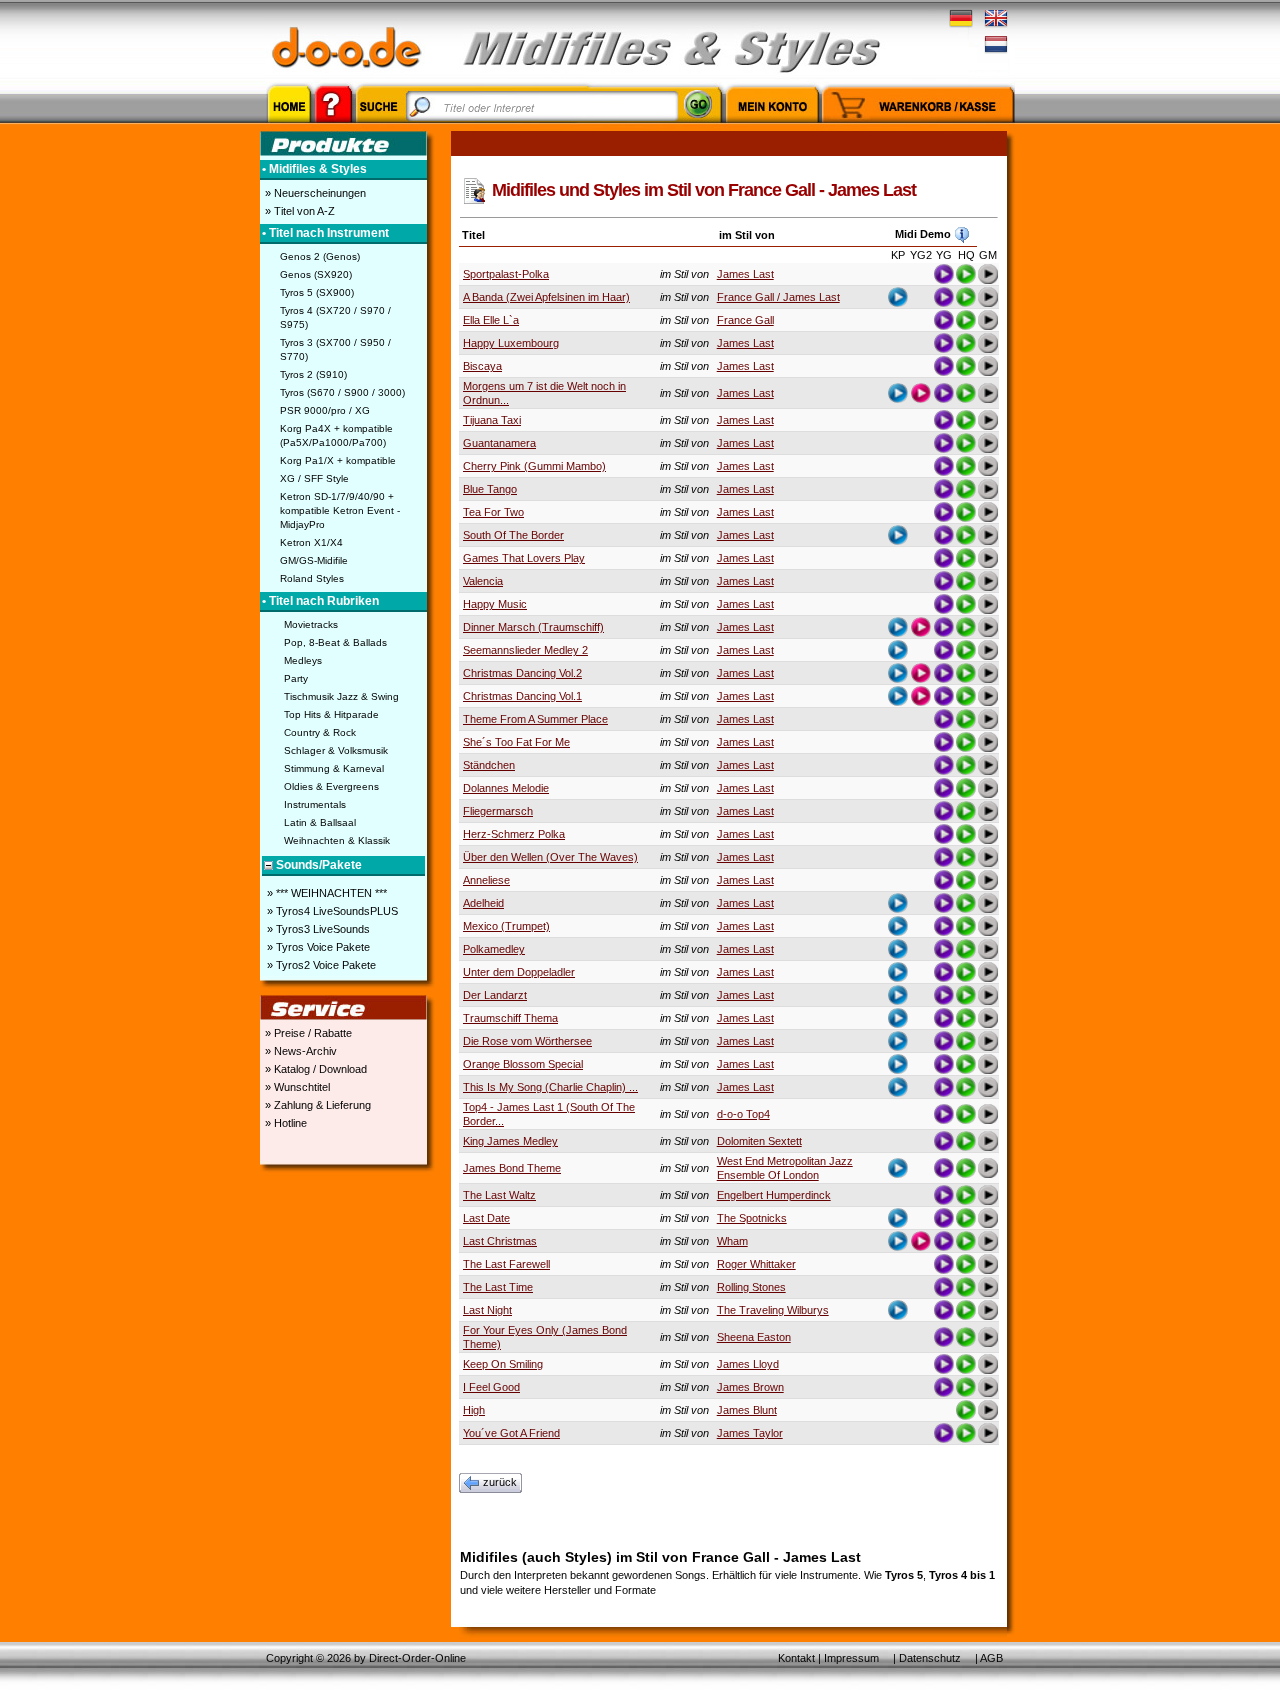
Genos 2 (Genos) (320, 256)
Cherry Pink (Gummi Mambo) (534, 466)
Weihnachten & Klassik (337, 840)
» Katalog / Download (314, 1069)
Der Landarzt (495, 995)
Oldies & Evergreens (331, 786)
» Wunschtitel (296, 1087)
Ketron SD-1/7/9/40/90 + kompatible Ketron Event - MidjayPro (340, 510)
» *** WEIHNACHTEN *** (325, 893)
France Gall (745, 320)
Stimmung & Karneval (334, 768)
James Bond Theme (512, 1168)
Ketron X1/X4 (311, 542)
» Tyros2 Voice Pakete (320, 965)
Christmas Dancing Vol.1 (522, 696)
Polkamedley (494, 949)
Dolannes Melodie (506, 788)
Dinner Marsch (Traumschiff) (533, 627)
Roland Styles (312, 578)
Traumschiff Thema (510, 1018)
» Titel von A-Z (298, 211)
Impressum (851, 1658)
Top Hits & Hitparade (331, 714)
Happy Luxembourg (511, 343)
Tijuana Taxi (492, 420)
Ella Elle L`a (491, 320)
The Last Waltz (499, 1195)
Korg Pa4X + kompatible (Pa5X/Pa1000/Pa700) (336, 435)
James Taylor (750, 1433)
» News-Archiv (299, 1051)
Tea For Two (493, 512)
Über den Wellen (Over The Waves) (550, 857)
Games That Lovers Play (524, 558)
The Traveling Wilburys (773, 1310)
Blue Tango (490, 489)
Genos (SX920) (316, 274)
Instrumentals (315, 804)
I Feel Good (491, 1387)
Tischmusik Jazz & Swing (341, 696)
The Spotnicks (752, 1218)
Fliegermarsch (498, 811)
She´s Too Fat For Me (516, 742)
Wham (732, 1241)
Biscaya (482, 366)
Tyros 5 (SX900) (317, 292)
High (474, 1410)
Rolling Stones (751, 1287)
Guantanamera (499, 443)
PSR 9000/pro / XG (325, 410)
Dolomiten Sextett (759, 1141)
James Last (745, 274)
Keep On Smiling (503, 1364)
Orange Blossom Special (523, 1064)
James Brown (750, 1387)
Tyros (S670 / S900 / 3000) (342, 392)
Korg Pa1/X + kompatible (338, 460)
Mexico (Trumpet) (506, 926)
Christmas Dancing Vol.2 (522, 673)
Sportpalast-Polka (506, 274)
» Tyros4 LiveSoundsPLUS (331, 911)
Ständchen (489, 765)
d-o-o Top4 (743, 1114)
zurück (500, 1482)
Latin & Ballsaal (320, 822)
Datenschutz (930, 1658)
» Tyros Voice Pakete (317, 947)
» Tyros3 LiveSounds (317, 929)
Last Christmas (500, 1241)
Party (296, 678)
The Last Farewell (506, 1264)
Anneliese (486, 880)
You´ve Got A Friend (511, 1433)
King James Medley (510, 1141)
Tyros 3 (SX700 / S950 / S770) (335, 349)
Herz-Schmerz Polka (514, 834)
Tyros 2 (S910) (313, 374)
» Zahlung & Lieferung (316, 1105)
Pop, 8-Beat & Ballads (335, 642)
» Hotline (284, 1123)
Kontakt (796, 1658)
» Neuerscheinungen (314, 193)
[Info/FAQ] (333, 126)
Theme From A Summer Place (535, 719)
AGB (991, 1658)
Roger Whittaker (756, 1264)
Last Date (486, 1218)
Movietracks (311, 624)
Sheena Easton (754, 1337)
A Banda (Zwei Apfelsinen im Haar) (546, 297)
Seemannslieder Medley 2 (525, 650)
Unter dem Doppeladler (519, 972)
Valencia (483, 581)
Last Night (487, 1310)
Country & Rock (320, 732)
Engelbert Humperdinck (774, 1195)
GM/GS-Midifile (314, 560)
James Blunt (747, 1410)
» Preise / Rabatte (307, 1033)
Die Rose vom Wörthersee (527, 1041)
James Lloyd (748, 1364)
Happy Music (495, 604)
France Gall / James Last (778, 297)
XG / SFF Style (314, 478)
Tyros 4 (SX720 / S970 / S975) (335, 317)
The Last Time (498, 1287)
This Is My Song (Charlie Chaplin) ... (550, 1087)
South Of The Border (513, 535)
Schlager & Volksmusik (336, 750)
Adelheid (483, 903)
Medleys (303, 660)
